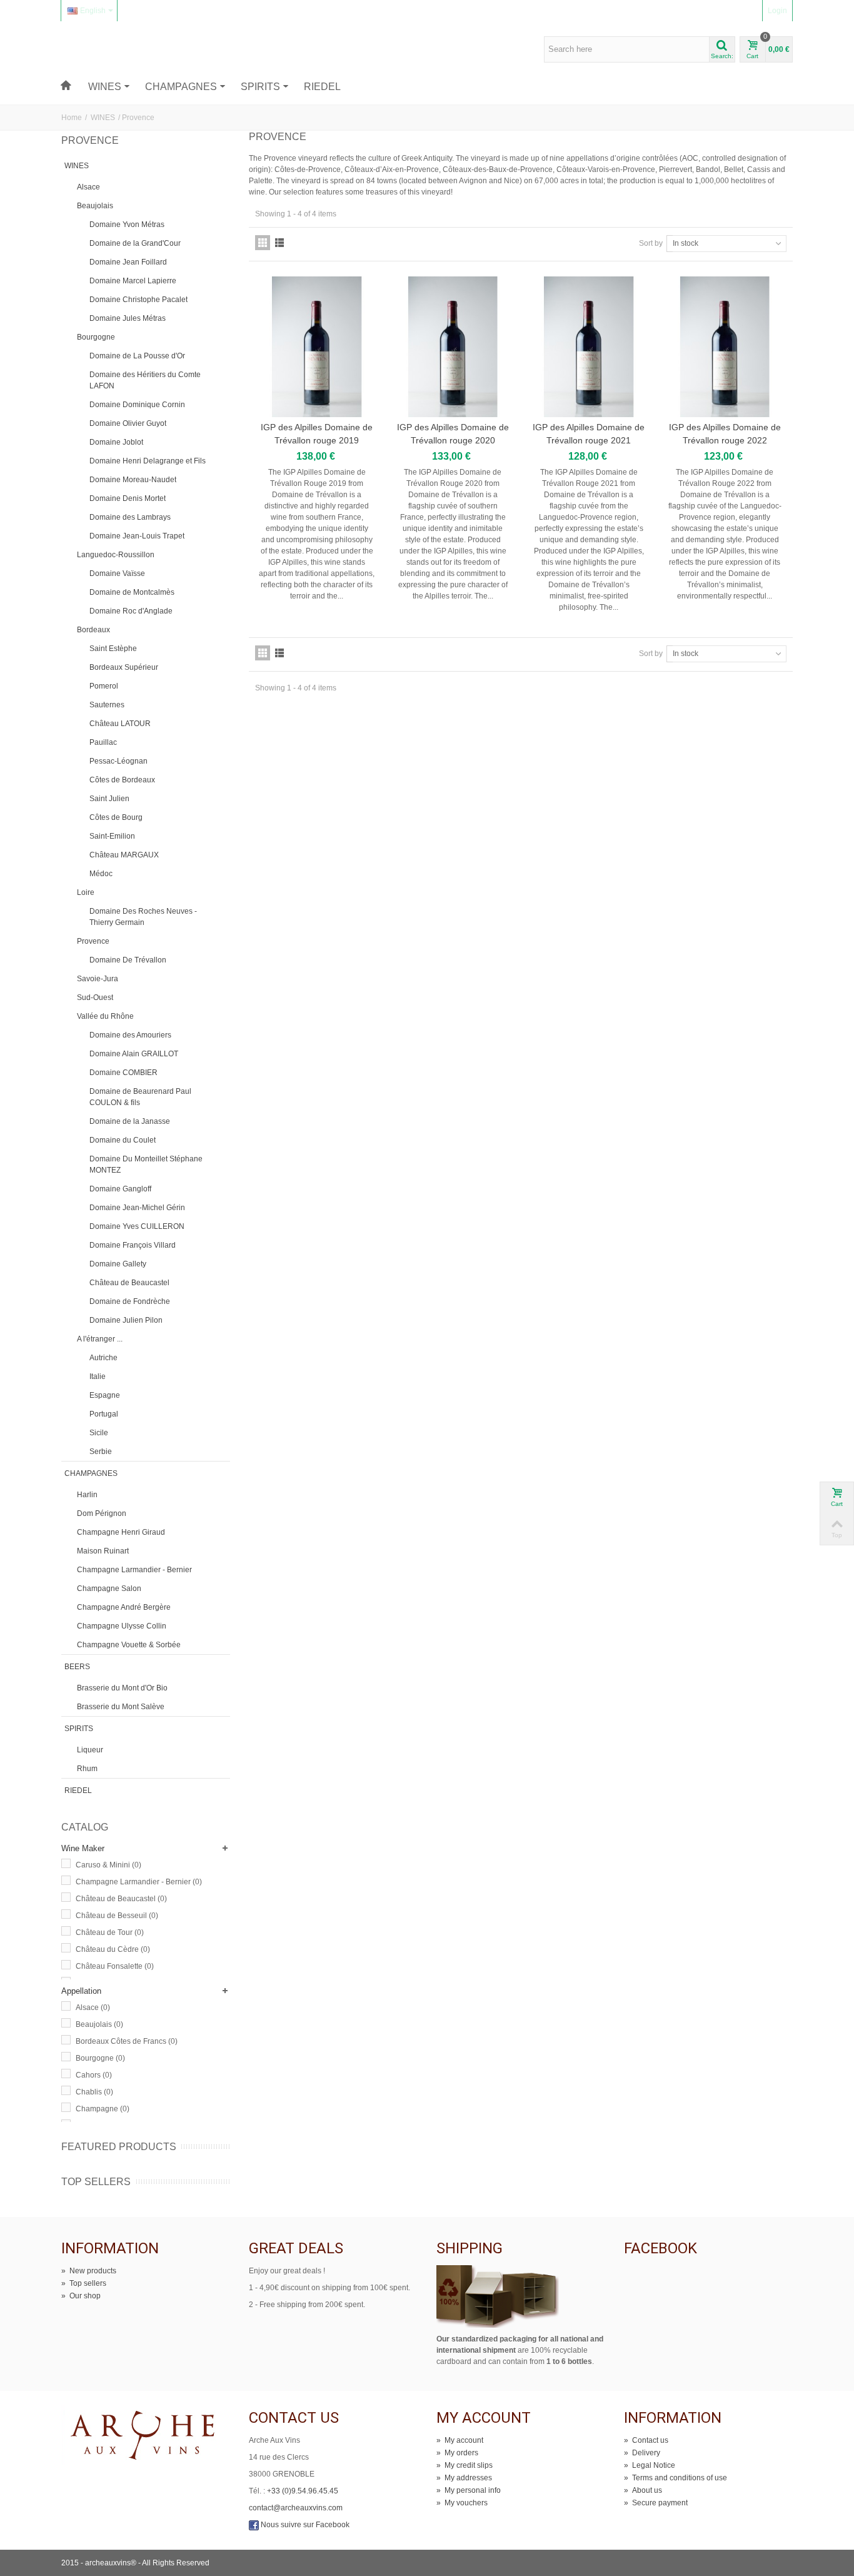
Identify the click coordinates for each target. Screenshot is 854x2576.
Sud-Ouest (95, 998)
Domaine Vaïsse (117, 573)
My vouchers (462, 2503)
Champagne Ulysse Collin (122, 1626)
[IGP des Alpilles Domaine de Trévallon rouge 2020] (453, 347)
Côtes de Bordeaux (122, 780)
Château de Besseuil (117, 1916)
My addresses (464, 2478)
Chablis (94, 2092)
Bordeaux (93, 630)
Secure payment (656, 2503)
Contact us (646, 2440)
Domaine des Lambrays (130, 517)
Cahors (94, 2075)
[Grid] (263, 243)
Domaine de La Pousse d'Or (137, 356)
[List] (279, 243)
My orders (457, 2453)
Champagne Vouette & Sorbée (129, 1645)
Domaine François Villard (133, 1245)
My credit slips (465, 2465)
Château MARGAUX (124, 855)
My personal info (469, 2490)
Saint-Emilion (112, 836)
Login (777, 11)
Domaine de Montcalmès (132, 592)
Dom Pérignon (102, 1513)
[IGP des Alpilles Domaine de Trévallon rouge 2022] (725, 347)
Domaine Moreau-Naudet (133, 480)
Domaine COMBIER (123, 1073)
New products (89, 2271)
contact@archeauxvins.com (296, 2508)
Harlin (87, 1495)
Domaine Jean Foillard (128, 262)
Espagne (105, 1395)
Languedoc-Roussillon (116, 555)
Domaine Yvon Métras (127, 225)
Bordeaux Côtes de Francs (127, 2041)
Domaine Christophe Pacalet (138, 300)
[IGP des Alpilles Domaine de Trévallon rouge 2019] (317, 347)
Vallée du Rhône (105, 1016)
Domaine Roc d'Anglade (131, 611)
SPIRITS (260, 87)
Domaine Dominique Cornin (137, 405)
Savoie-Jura (98, 979)
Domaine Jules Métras (128, 318)
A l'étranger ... (100, 1339)
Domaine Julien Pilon (126, 1320)
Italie (98, 1376)
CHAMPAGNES (181, 87)
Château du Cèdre (113, 1949)
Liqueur (90, 1750)
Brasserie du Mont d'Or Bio (122, 1688)
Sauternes (107, 705)
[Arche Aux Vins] (120, 49)
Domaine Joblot (116, 442)
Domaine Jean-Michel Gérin (137, 1208)
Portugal (104, 1414)
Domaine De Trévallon (128, 960)
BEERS (77, 1667)
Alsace (88, 187)
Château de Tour (110, 1932)
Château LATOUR (120, 724)
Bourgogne (96, 337)
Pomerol (104, 686)
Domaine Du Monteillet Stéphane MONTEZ (146, 1164)
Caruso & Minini (108, 1865)
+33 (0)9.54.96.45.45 (303, 2491)
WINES (105, 87)
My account (460, 2440)
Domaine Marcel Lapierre (133, 281)
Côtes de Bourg (116, 817)
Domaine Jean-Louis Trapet (137, 536)
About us (643, 2490)
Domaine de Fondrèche (130, 1301)
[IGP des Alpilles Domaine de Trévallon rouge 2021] (589, 347)
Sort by (651, 243)
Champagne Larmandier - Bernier (134, 1570)
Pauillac (103, 742)
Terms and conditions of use (676, 2478)
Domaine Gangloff (120, 1189)
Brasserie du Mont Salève (121, 1707)
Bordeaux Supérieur (124, 667)
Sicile (99, 1433)
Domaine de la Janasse (130, 1121)
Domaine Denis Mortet (128, 498)
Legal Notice (650, 2465)
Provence (93, 941)
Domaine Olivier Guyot (128, 423)
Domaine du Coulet (123, 1140)
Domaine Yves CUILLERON (137, 1226)
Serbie (101, 1452)
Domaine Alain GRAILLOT (134, 1054)
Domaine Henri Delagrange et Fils (148, 461)
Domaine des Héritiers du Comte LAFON (145, 380)
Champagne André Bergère (124, 1607)
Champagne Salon (109, 1589)
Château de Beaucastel (129, 1283)
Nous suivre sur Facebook (304, 2525)
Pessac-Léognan (118, 761)
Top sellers (96, 2182)
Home (72, 118)
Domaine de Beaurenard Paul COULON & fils (140, 1097)
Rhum (87, 1769)
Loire (86, 892)
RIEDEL (322, 87)
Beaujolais (95, 206)
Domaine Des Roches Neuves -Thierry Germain (143, 917)
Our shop (81, 2296)
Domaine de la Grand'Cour (135, 243)
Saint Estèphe (113, 649)
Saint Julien (109, 799)
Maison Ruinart (103, 1551)
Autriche (103, 1358)
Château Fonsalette (115, 1966)
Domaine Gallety (118, 1264)
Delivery (642, 2453)
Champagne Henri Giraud (121, 1532)
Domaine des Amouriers (130, 1035)
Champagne (103, 2109)
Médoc (101, 874)
